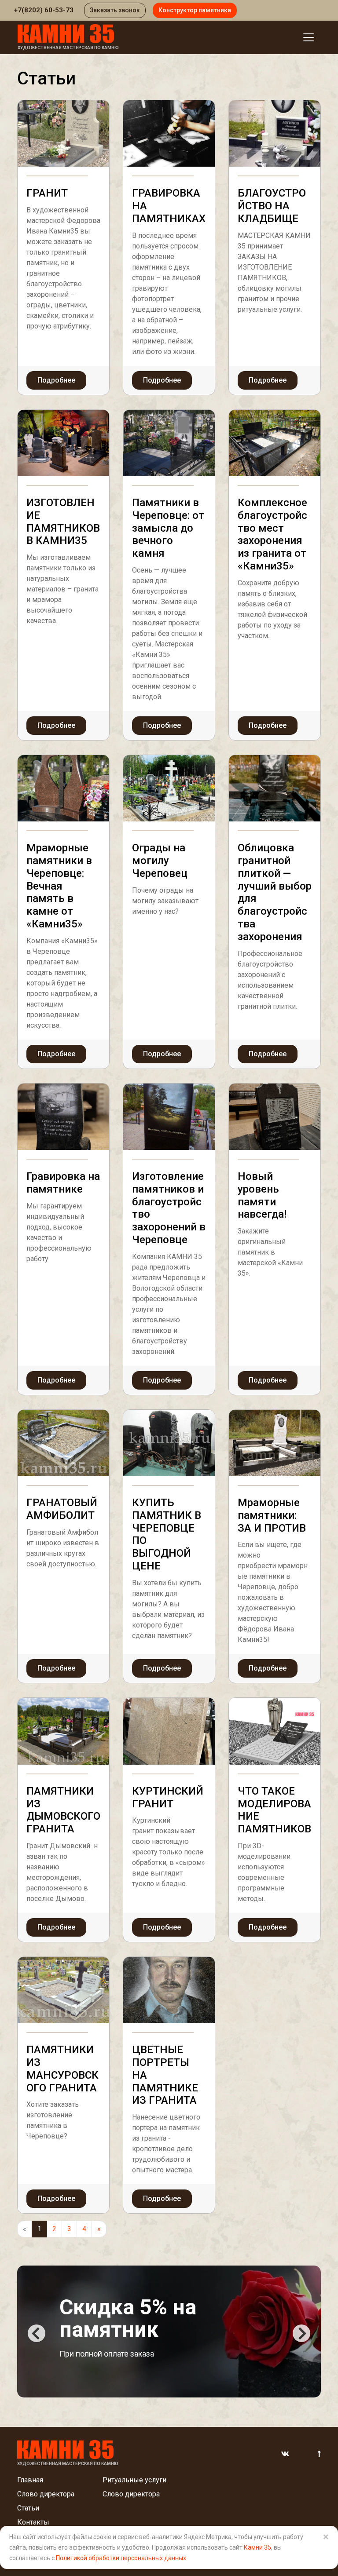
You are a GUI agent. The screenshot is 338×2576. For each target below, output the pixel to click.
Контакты (33, 2522)
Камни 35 (257, 2547)
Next (301, 2333)
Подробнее (56, 380)
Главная (30, 2480)
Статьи (28, 2508)
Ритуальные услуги (134, 2480)
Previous (37, 2333)
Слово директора (46, 2494)
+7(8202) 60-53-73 (44, 10)
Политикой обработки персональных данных (121, 2558)
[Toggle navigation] (309, 37)
